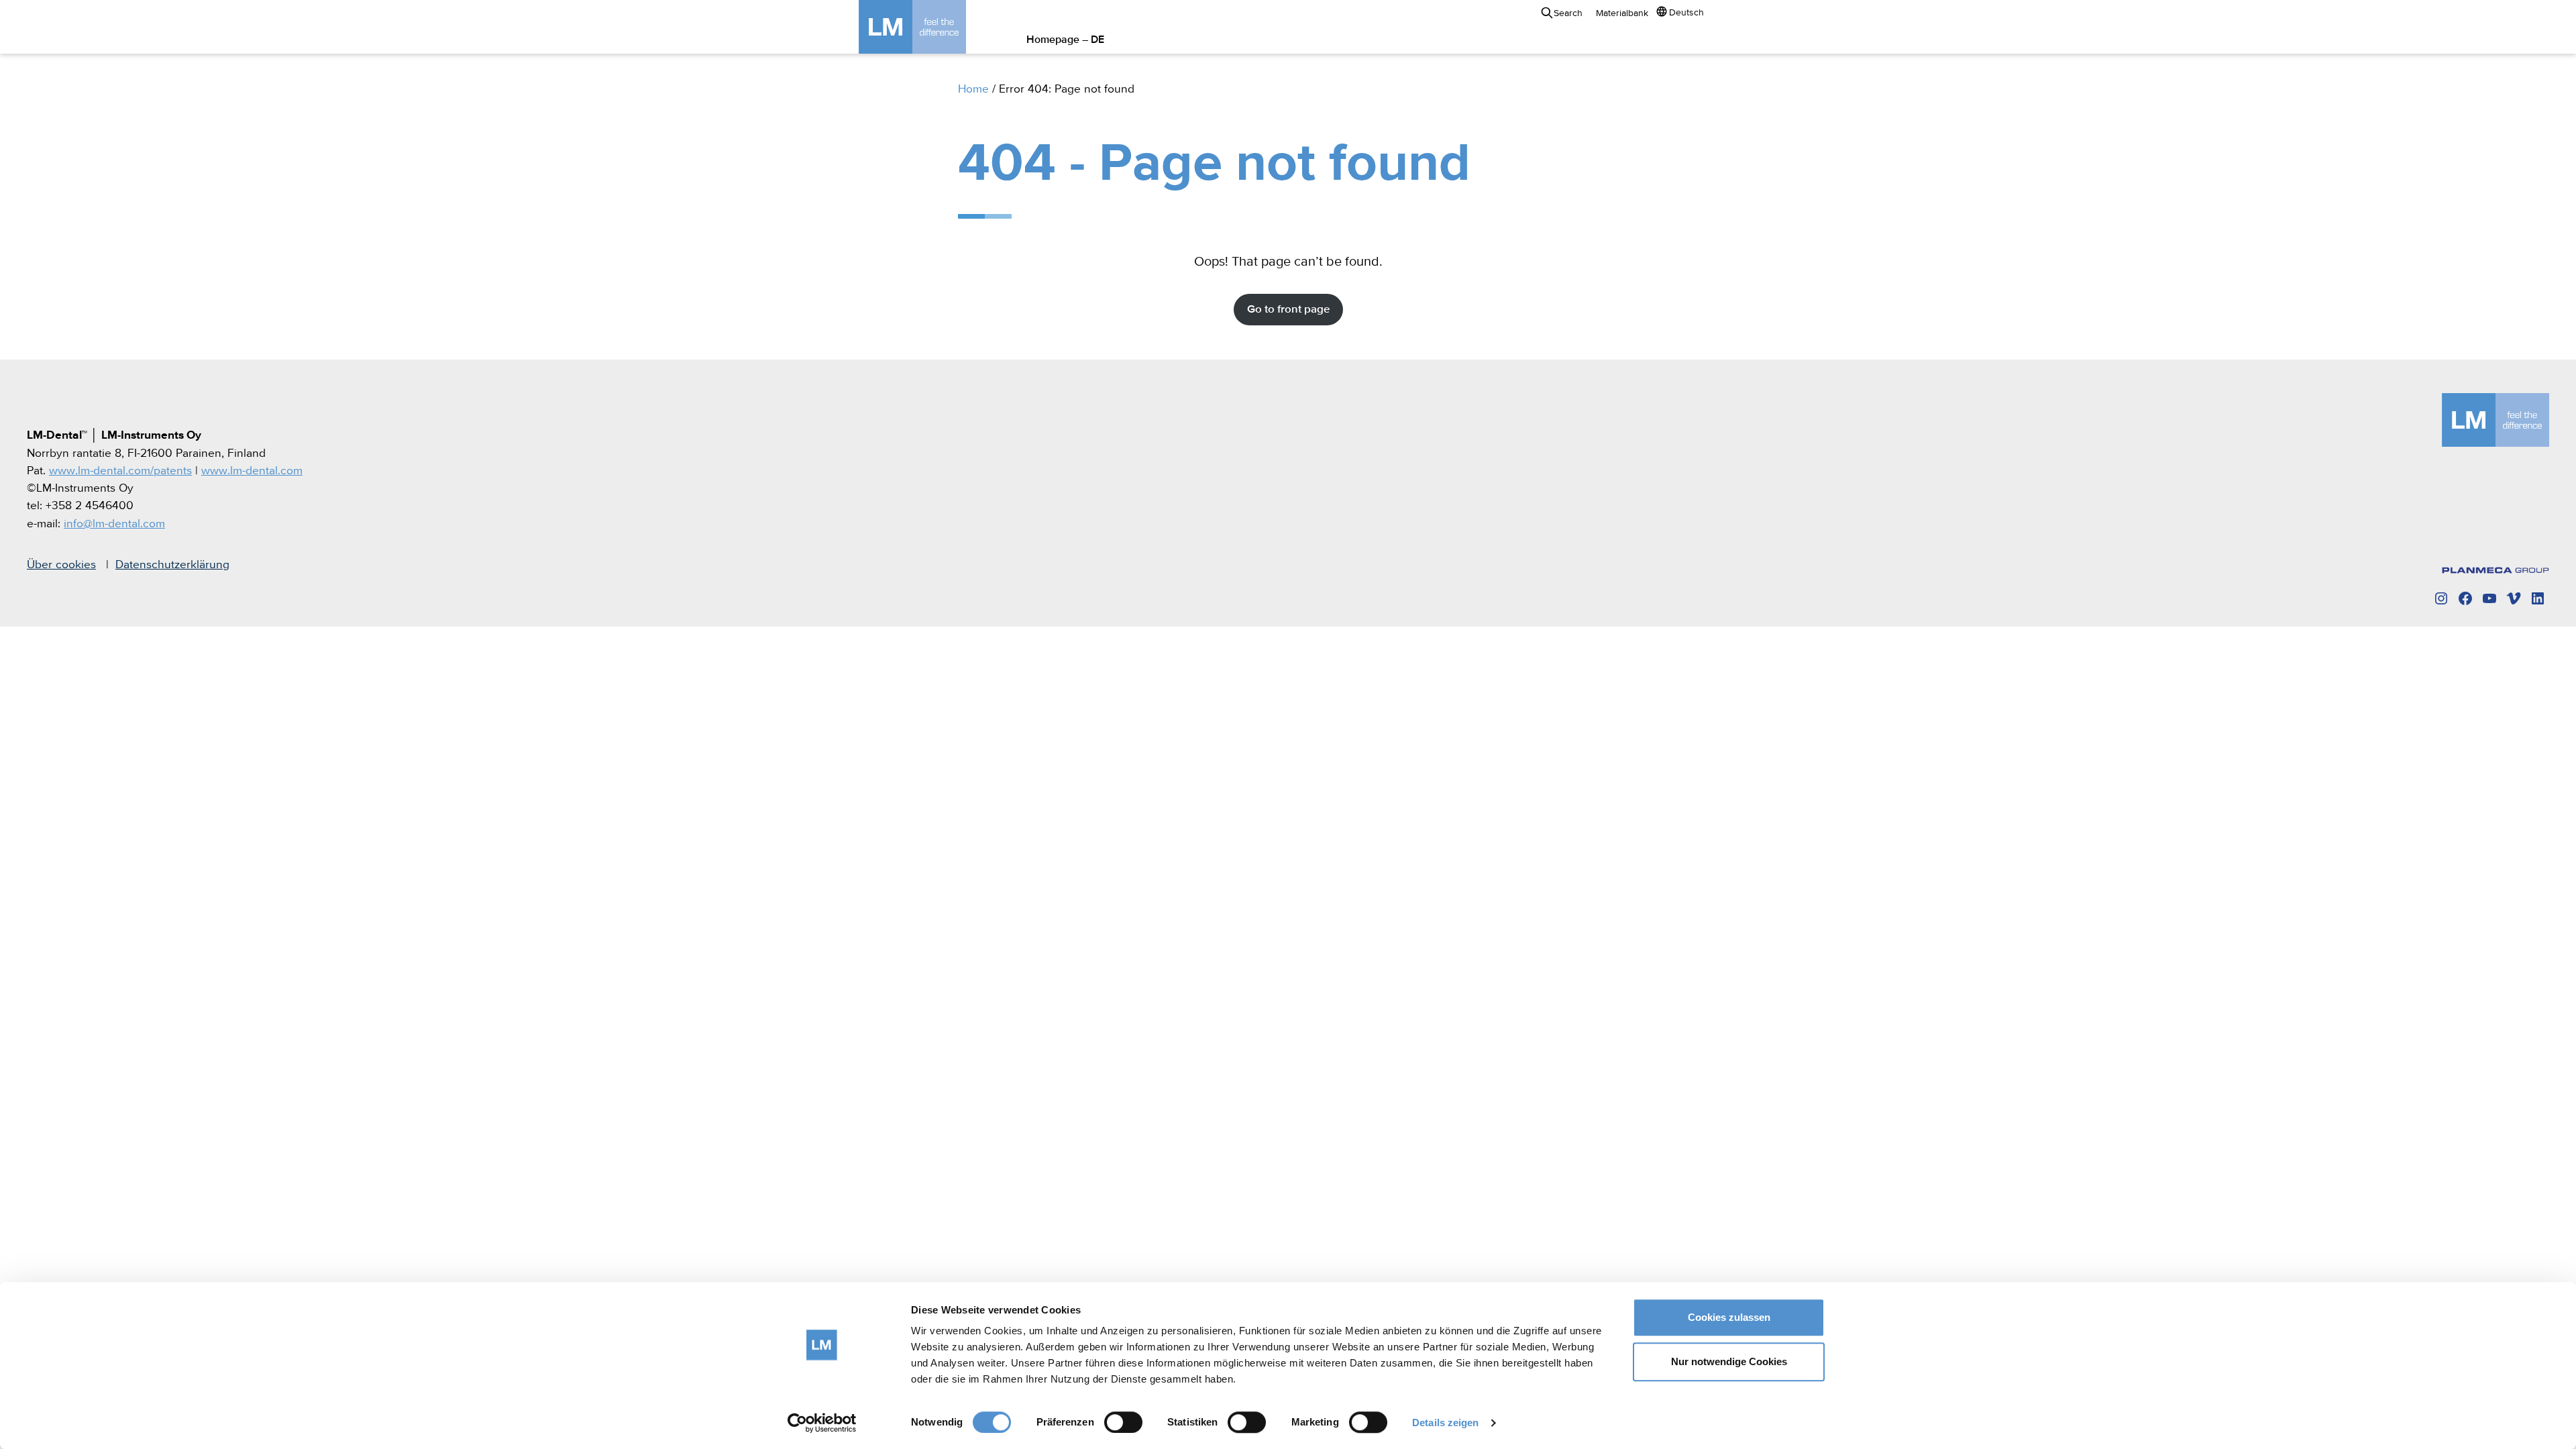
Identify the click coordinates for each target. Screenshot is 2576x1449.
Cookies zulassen (1729, 1317)
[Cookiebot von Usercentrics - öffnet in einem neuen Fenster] (822, 1423)
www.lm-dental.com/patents (120, 471)
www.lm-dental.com (252, 471)
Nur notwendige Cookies (1729, 1361)
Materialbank (1622, 13)
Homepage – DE (1065, 40)
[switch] (1123, 1422)
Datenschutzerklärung (172, 565)
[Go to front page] (932, 27)
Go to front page (1288, 310)
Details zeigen (1445, 1423)
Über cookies (61, 565)
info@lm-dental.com (114, 524)
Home (973, 89)
